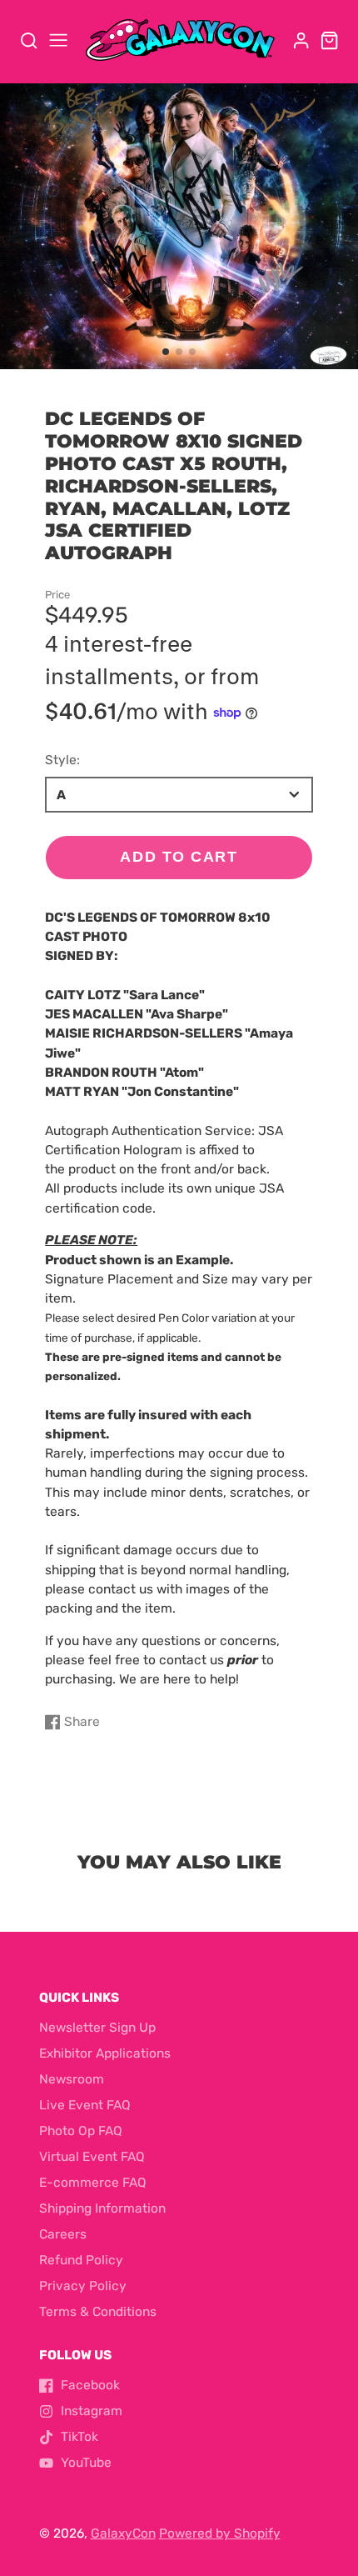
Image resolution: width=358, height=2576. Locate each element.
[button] (166, 352)
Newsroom (72, 2079)
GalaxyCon (123, 2533)
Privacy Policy (83, 2286)
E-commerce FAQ (93, 2183)
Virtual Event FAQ (92, 2157)
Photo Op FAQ (81, 2131)
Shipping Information (102, 2208)
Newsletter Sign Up (97, 2028)
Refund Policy (81, 2260)
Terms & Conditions (98, 2312)
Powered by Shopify (220, 2533)
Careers (63, 2234)
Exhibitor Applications (105, 2053)
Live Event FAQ (85, 2105)
